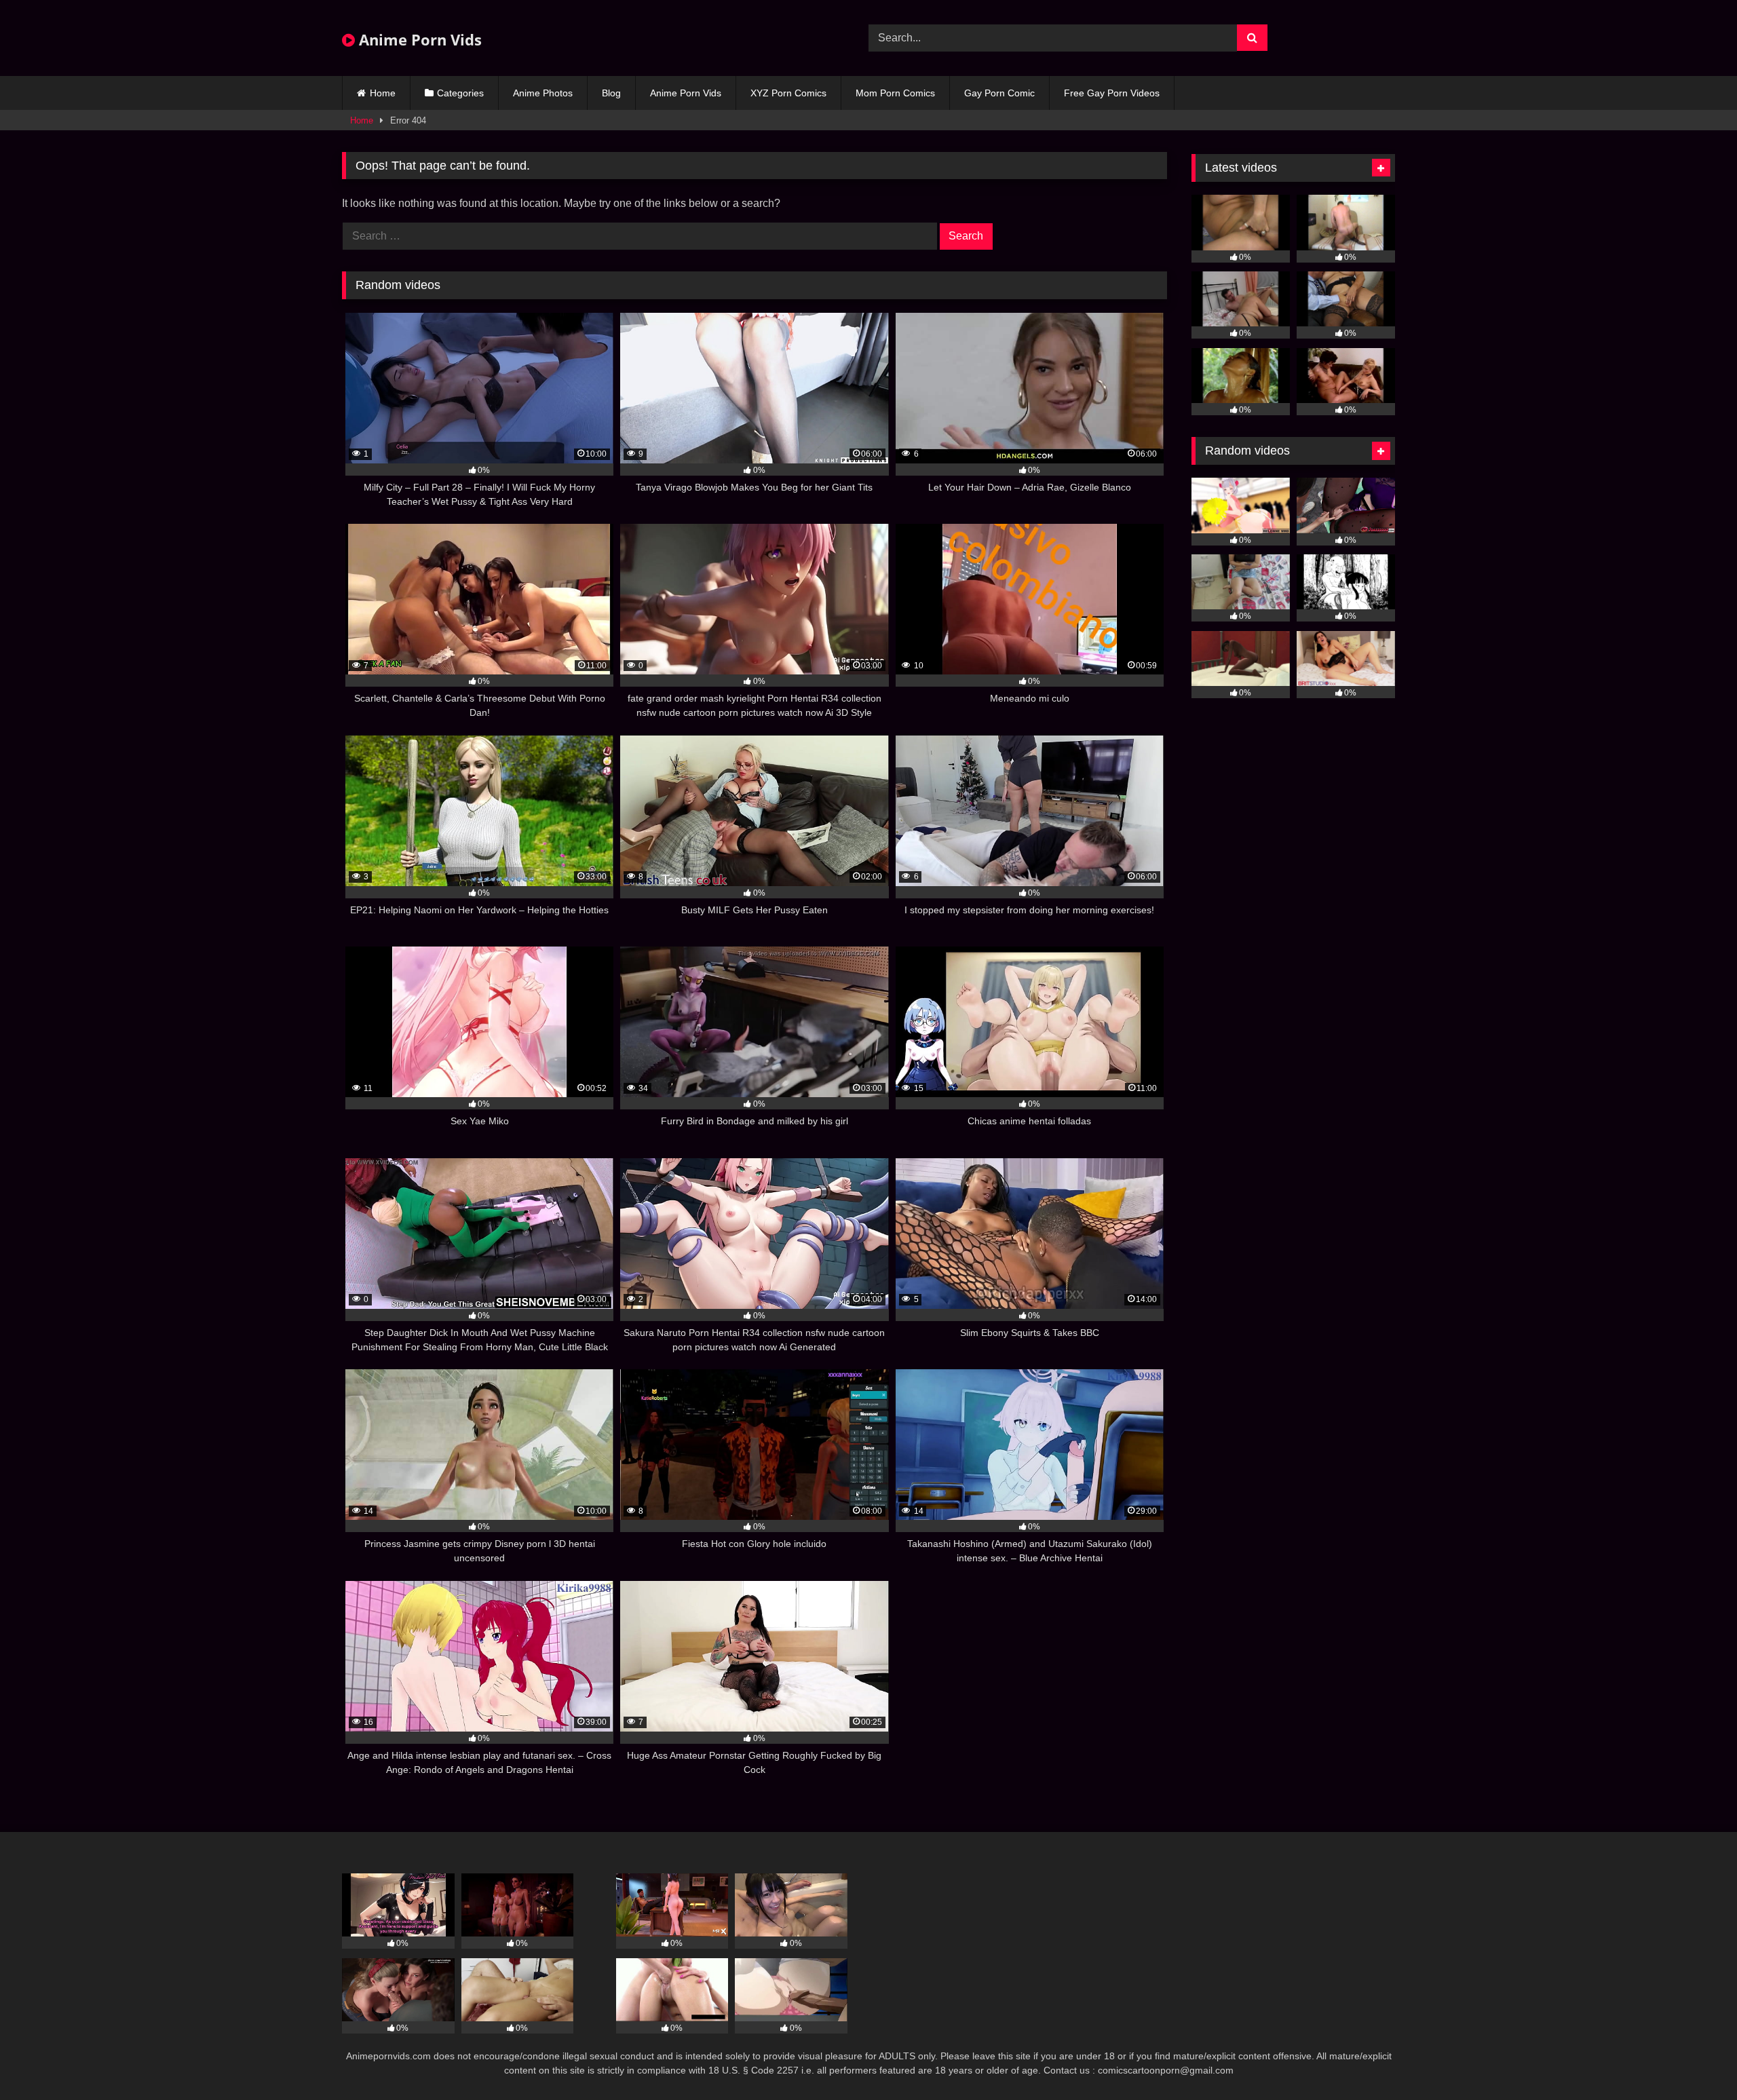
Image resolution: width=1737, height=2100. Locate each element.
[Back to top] (1695, 2060)
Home (383, 93)
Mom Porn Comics (895, 93)
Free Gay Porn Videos (1112, 93)
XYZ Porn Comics (788, 93)
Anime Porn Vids (418, 39)
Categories (460, 93)
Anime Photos (543, 93)
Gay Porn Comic (999, 93)
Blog (611, 93)
